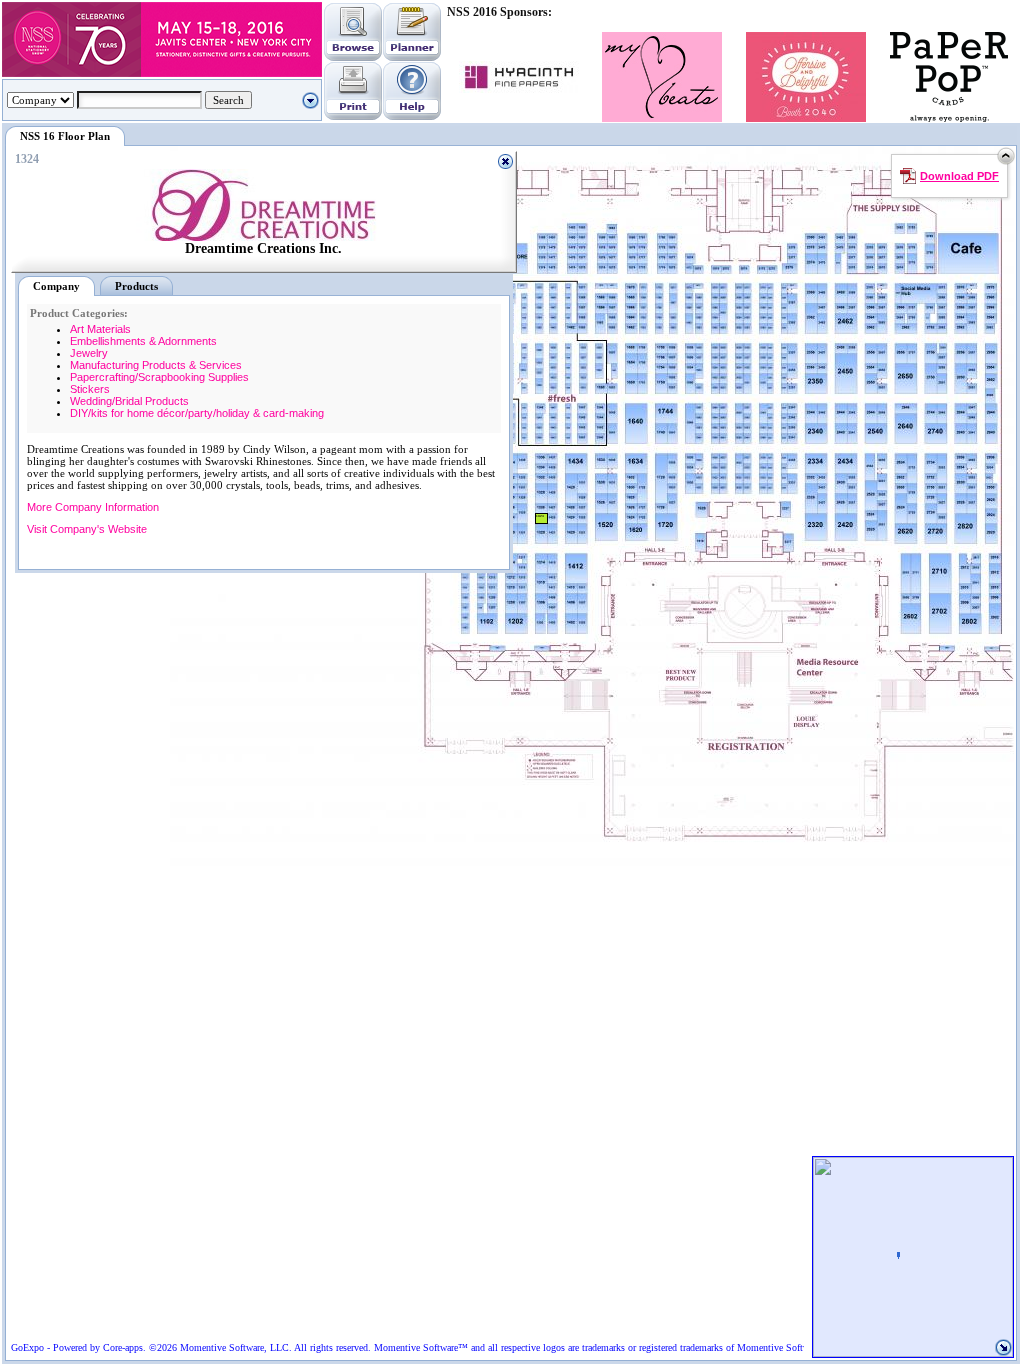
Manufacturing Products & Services (156, 365)
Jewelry (89, 353)
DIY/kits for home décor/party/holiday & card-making (197, 413)
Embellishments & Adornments (143, 341)
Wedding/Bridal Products (129, 401)
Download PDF (959, 176)
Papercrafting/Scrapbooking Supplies (159, 377)
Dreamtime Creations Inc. (263, 248)
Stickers (90, 389)
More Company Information (93, 507)
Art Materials (100, 329)
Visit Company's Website (87, 529)
